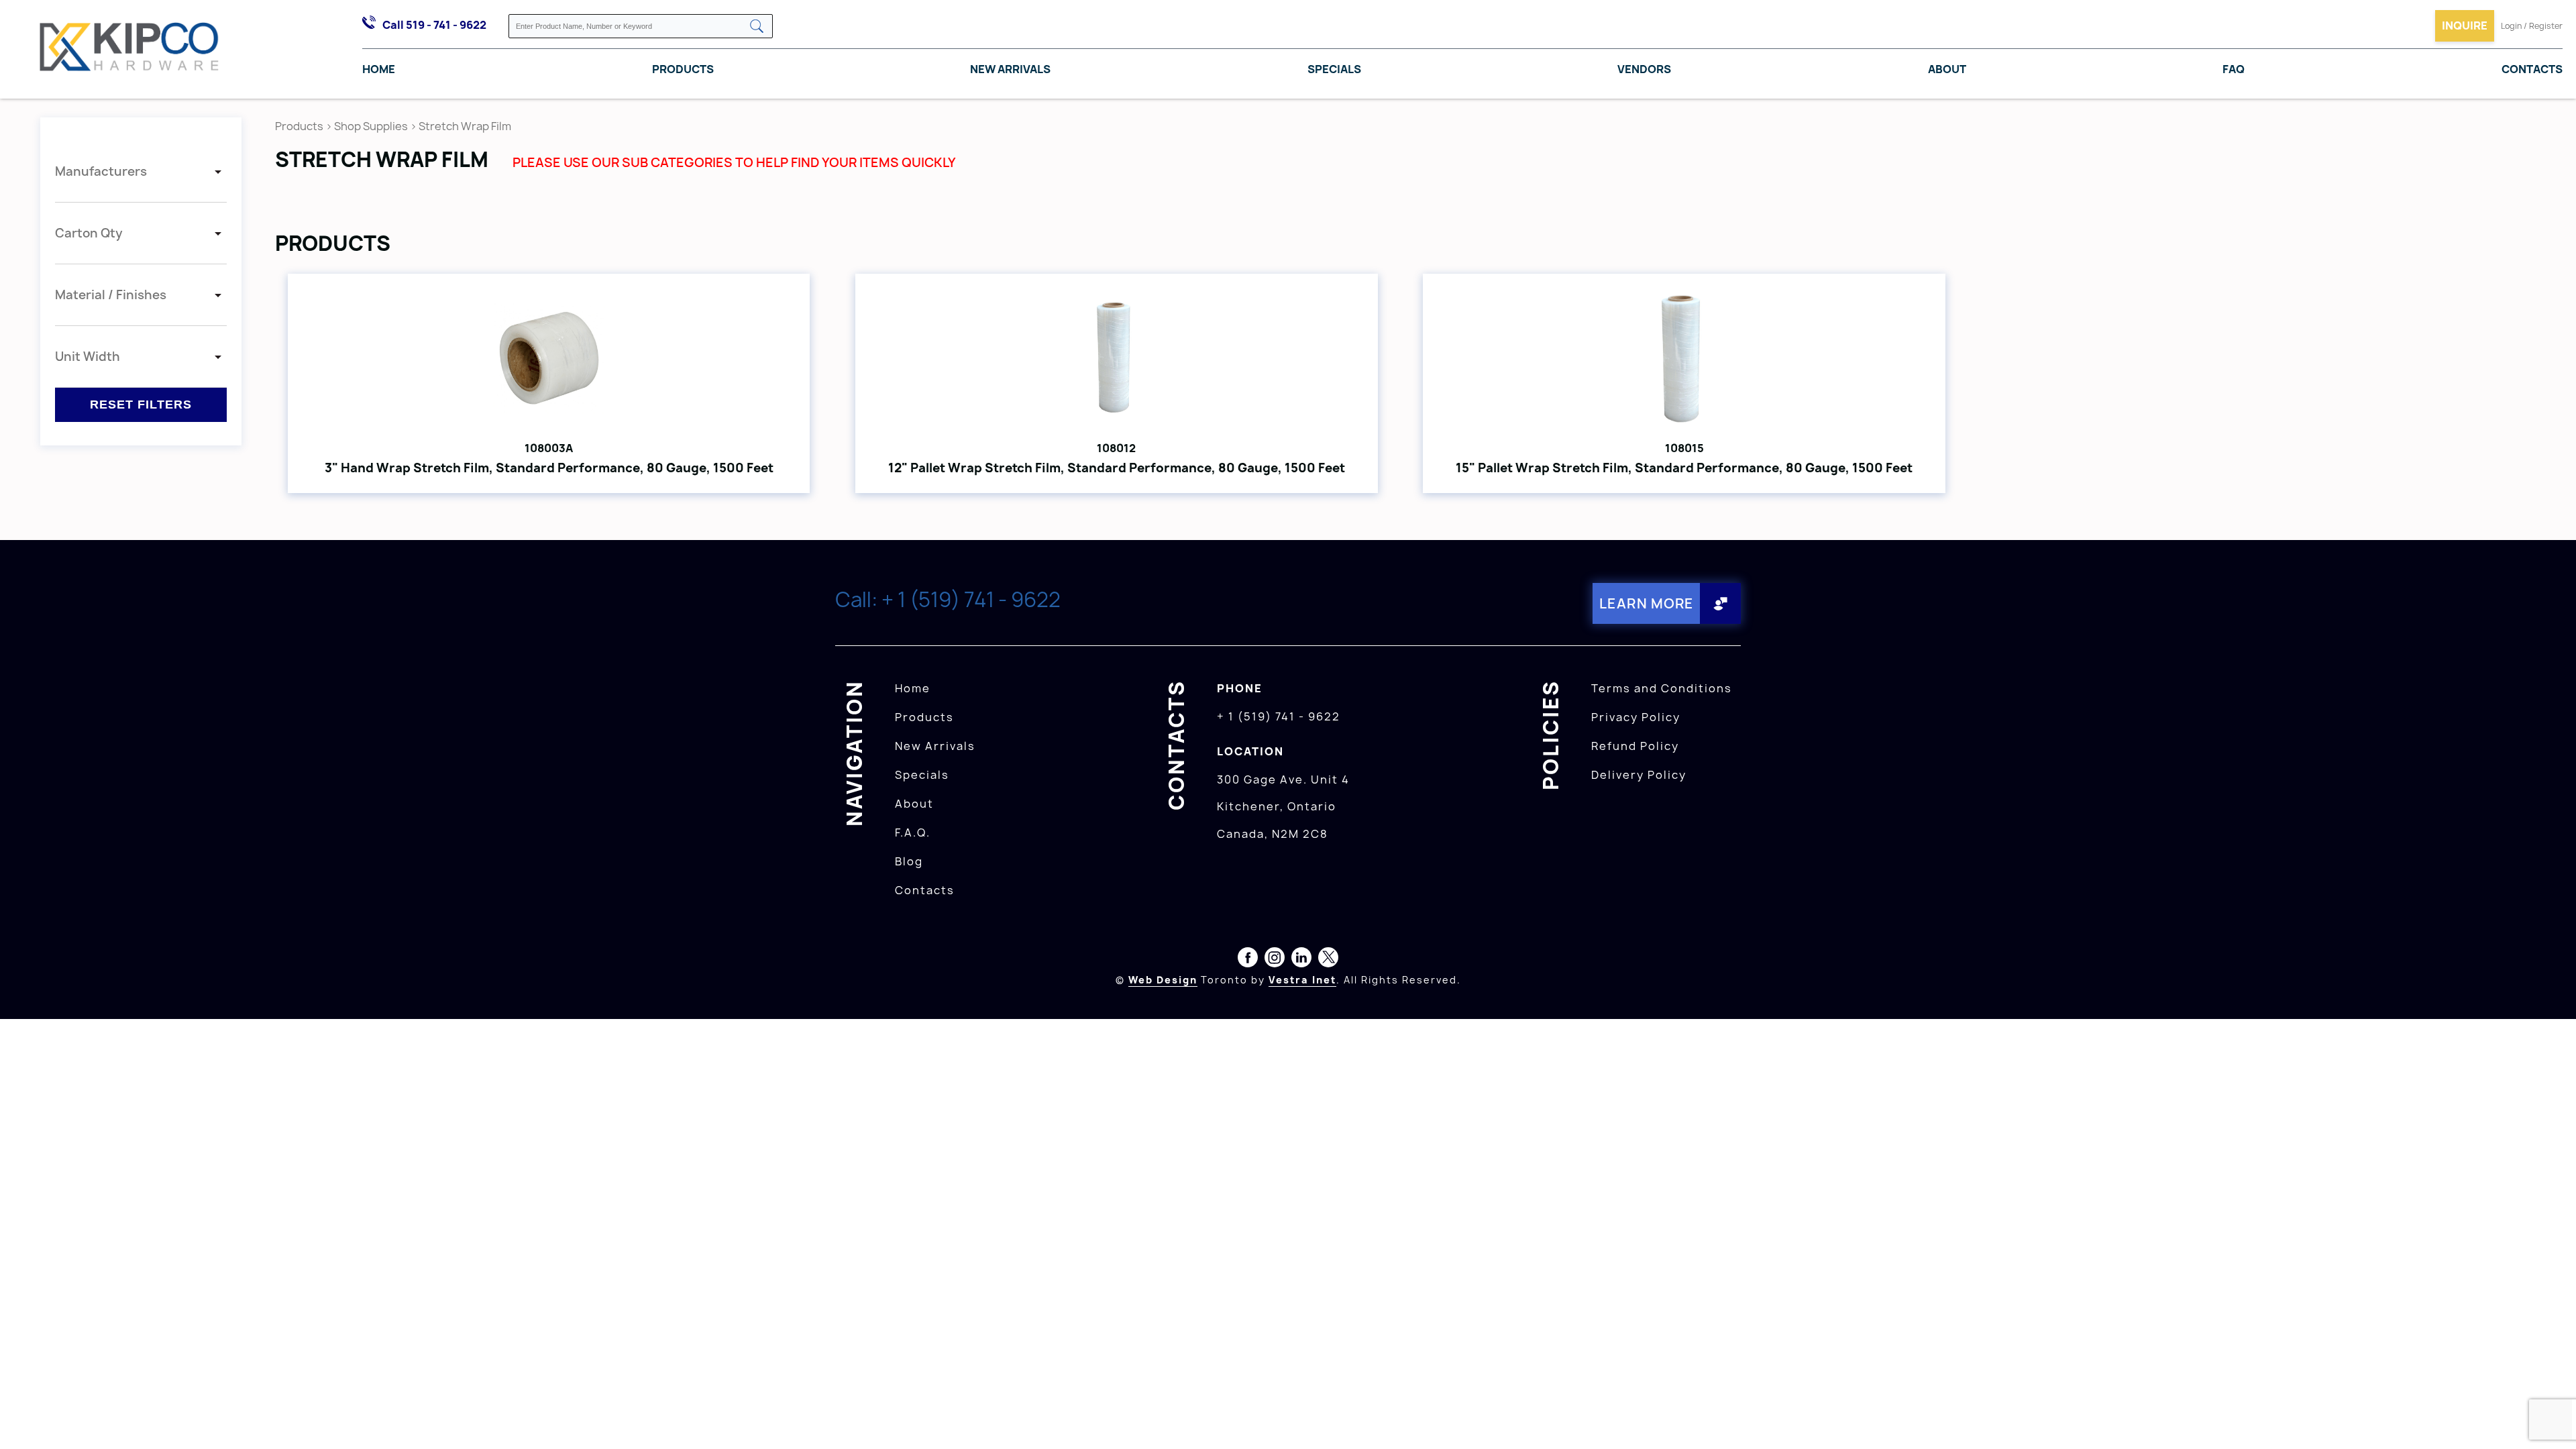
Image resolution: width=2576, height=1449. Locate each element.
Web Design (1163, 980)
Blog (909, 861)
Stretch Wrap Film (465, 126)
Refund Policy (1635, 746)
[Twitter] (1328, 960)
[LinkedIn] (1301, 960)
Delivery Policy (1639, 775)
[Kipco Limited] (129, 50)
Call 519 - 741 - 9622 (434, 25)
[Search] (757, 27)
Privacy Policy (1636, 717)
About (1947, 69)
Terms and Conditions (1662, 688)
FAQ (2234, 69)
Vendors (1644, 69)
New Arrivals (1010, 69)
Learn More (1647, 603)
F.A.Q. (913, 833)
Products (683, 69)
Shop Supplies (371, 126)
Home (379, 69)
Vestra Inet (1302, 980)
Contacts (2532, 69)
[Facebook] (1248, 960)
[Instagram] (1275, 960)
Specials (1334, 69)
